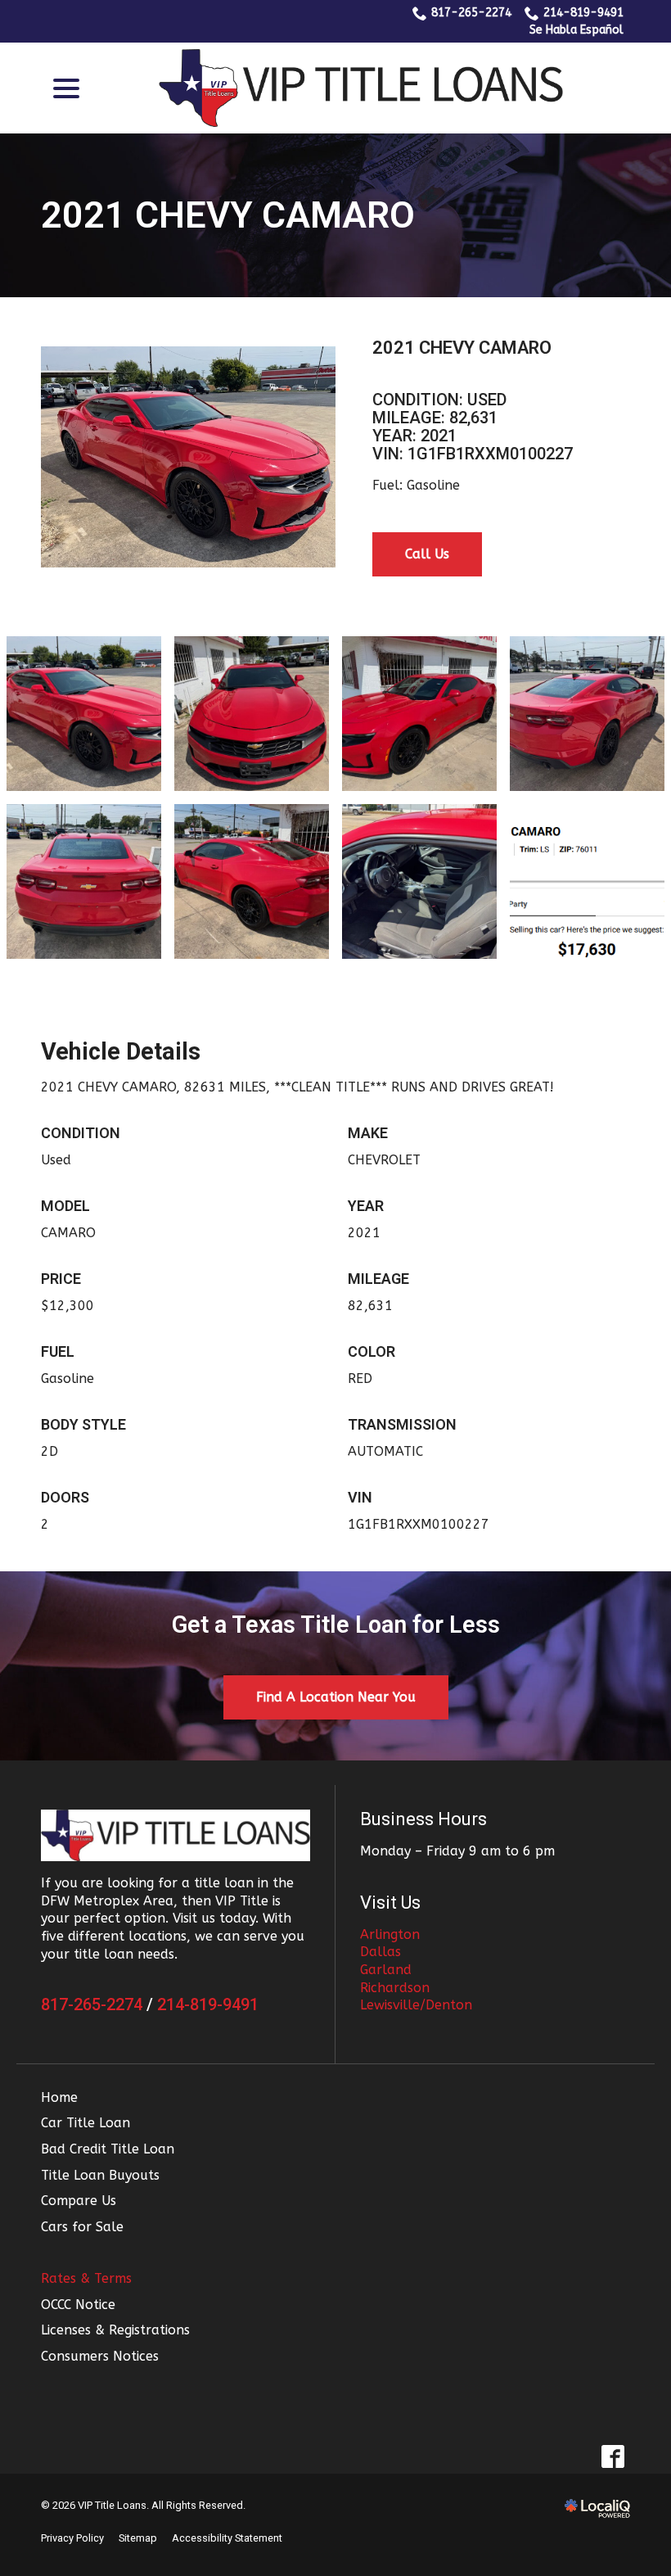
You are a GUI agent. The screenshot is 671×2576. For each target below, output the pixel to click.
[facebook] (612, 2456)
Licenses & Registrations (115, 2330)
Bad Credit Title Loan (108, 2149)
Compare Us (79, 2201)
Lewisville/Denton (416, 2005)
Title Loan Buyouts (100, 2175)
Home (59, 2097)
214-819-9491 (583, 13)
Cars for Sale (82, 2227)
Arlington (390, 1934)
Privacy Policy (72, 2538)
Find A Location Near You (336, 1697)
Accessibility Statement (227, 2538)
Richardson (395, 1988)
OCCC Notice (78, 2305)
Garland (386, 1970)
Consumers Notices (100, 2356)
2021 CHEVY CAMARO (228, 215)
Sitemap (138, 2538)
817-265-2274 (471, 13)
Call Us (427, 554)
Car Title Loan (86, 2123)
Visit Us (390, 1903)
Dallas (381, 1952)
